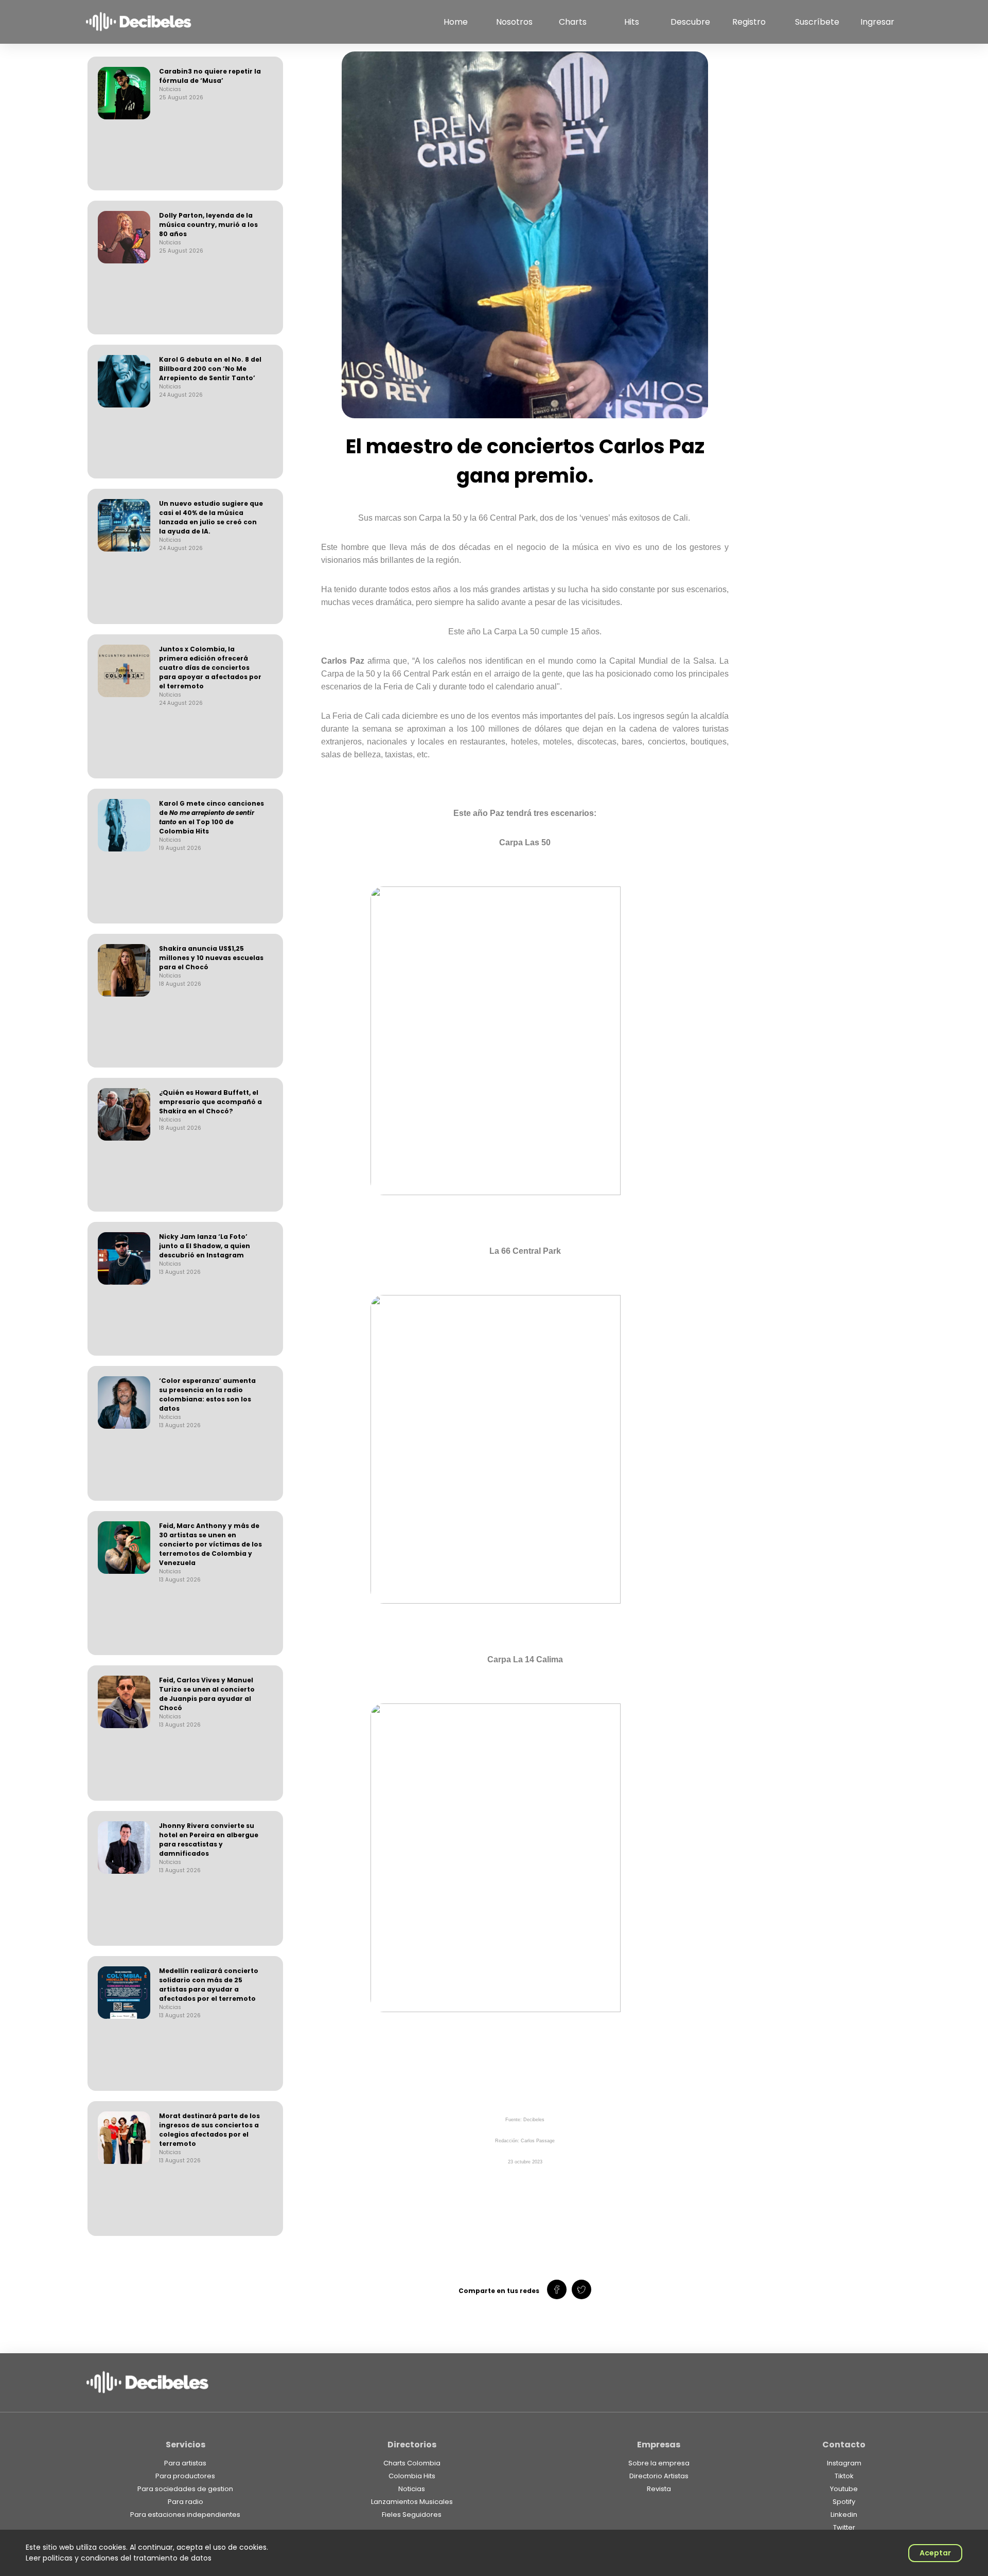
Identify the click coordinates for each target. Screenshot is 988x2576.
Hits (632, 22)
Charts (573, 22)
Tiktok (844, 2476)
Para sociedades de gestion (185, 2489)
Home (456, 22)
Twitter (844, 2527)
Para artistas (185, 2463)
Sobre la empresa (659, 2463)
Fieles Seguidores (412, 2515)
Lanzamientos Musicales (412, 2502)
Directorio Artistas (659, 2476)
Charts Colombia (412, 2463)
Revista (659, 2489)
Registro (749, 22)
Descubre (690, 22)
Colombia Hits (412, 2476)
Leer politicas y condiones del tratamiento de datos (119, 2558)
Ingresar (877, 22)
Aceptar (935, 2553)
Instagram (844, 2463)
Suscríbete (817, 22)
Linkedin (844, 2515)
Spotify (844, 2502)
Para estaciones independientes (185, 2515)
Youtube (844, 2489)
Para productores (185, 2476)
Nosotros (514, 22)
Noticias (412, 2489)
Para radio (186, 2502)
